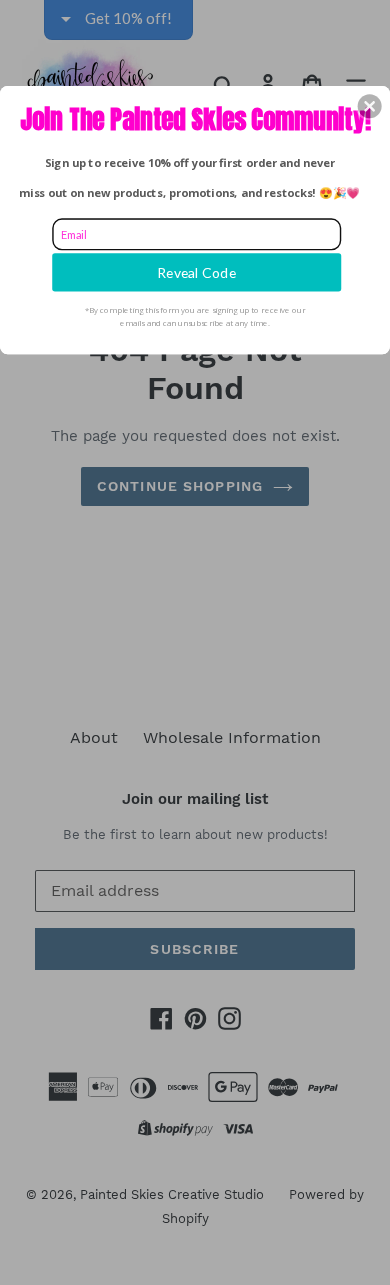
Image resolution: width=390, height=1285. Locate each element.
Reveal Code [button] (196, 271)
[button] (370, 106)
